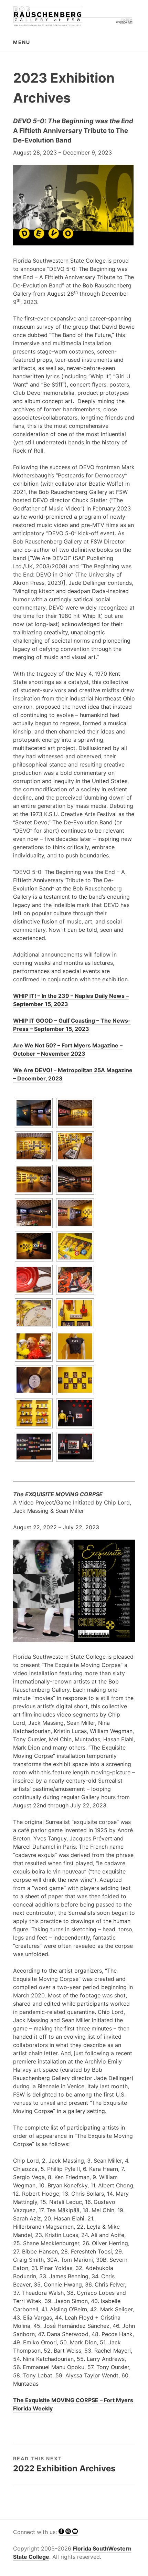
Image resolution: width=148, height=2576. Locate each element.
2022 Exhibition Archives (64, 2468)
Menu (22, 42)
